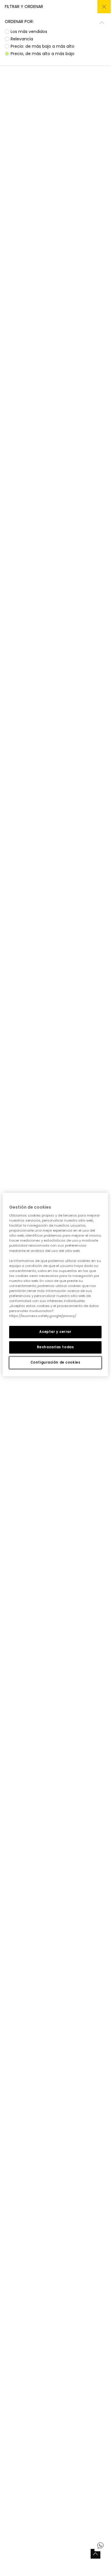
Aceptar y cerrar (55, 1332)
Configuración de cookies (56, 1362)
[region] (55, 1285)
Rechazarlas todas (56, 1347)
